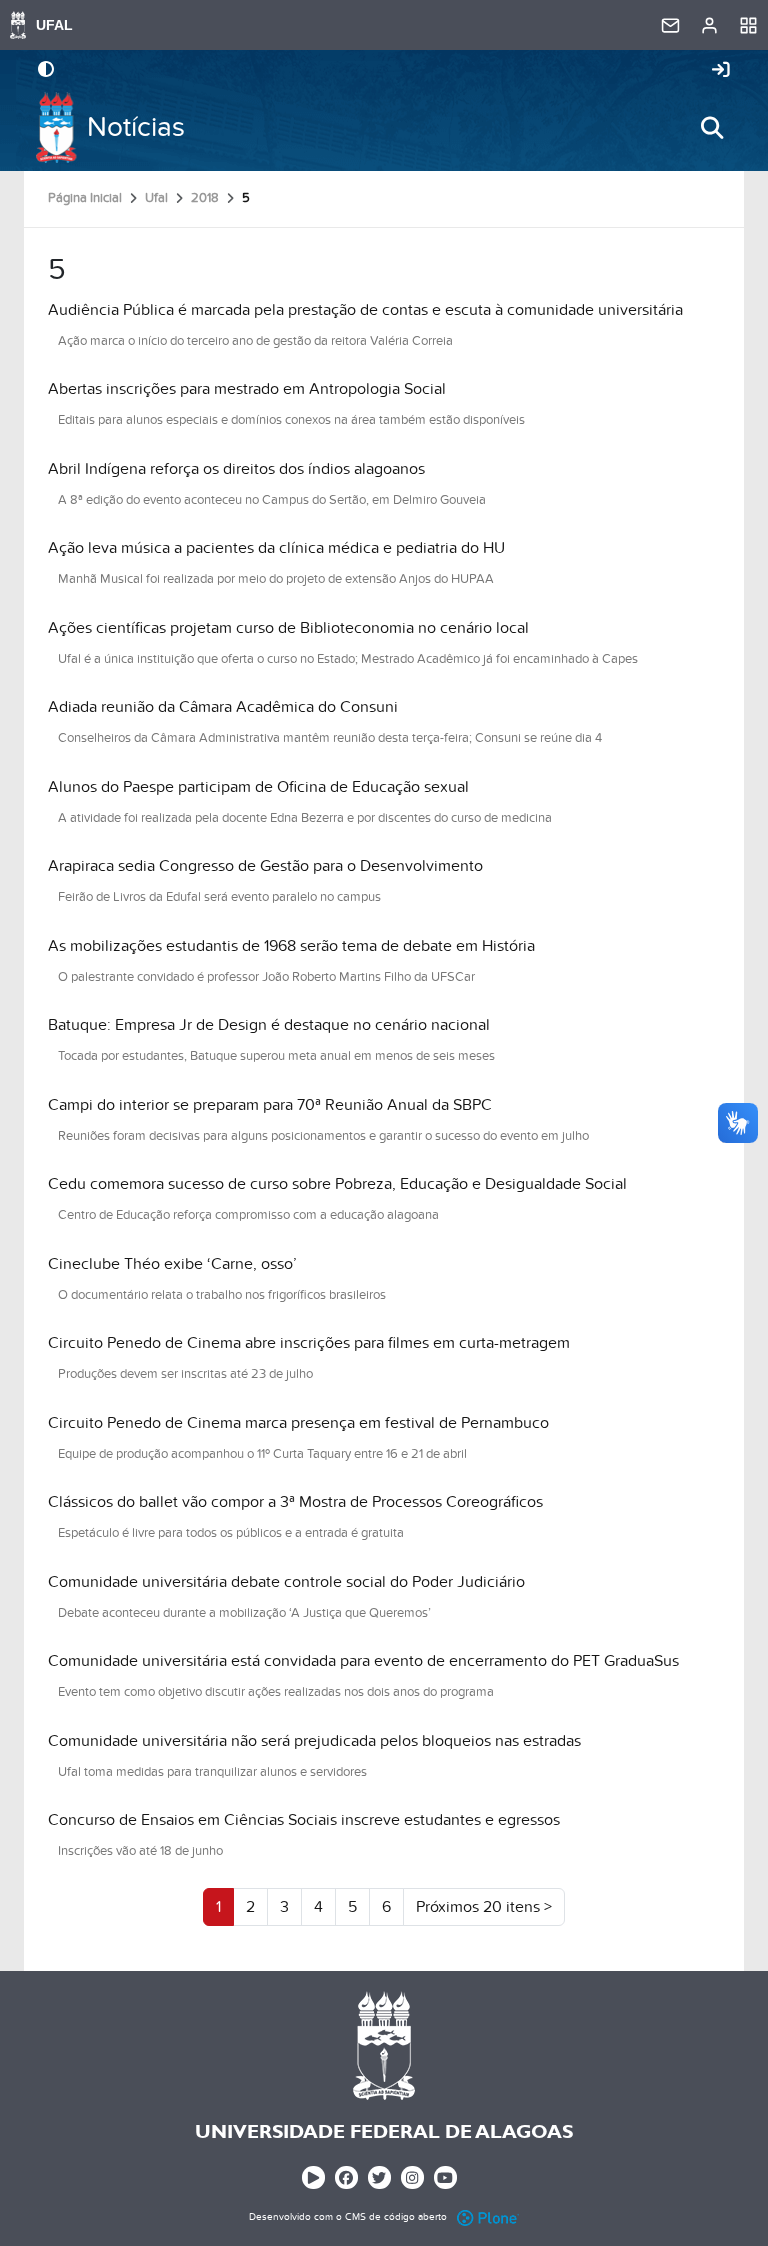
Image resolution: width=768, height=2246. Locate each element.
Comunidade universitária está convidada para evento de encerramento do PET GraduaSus (363, 1661)
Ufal (156, 198)
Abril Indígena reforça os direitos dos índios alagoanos (236, 469)
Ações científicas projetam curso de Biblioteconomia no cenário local (288, 628)
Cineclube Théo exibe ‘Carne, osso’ (172, 1264)
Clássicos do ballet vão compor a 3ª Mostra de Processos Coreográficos (295, 1502)
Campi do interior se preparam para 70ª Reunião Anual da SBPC (270, 1105)
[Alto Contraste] (46, 71)
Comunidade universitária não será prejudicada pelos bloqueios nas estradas (314, 1741)
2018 (205, 198)
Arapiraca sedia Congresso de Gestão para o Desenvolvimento (265, 866)
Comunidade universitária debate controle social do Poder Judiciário (286, 1582)
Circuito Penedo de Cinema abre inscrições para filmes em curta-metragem (309, 1343)
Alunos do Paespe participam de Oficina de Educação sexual (258, 787)
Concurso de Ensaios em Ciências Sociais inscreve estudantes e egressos (304, 1820)
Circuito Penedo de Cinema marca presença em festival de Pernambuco (298, 1423)
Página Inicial (85, 198)
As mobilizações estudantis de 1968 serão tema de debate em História (291, 946)
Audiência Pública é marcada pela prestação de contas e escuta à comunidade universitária (365, 310)
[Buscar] (712, 128)
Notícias (136, 127)
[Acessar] (721, 71)
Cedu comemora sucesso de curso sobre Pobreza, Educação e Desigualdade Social (337, 1184)
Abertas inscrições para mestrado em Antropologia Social (247, 389)
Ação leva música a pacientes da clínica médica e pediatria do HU (276, 548)
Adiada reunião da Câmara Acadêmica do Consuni (223, 707)
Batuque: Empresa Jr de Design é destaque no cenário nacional (269, 1025)
